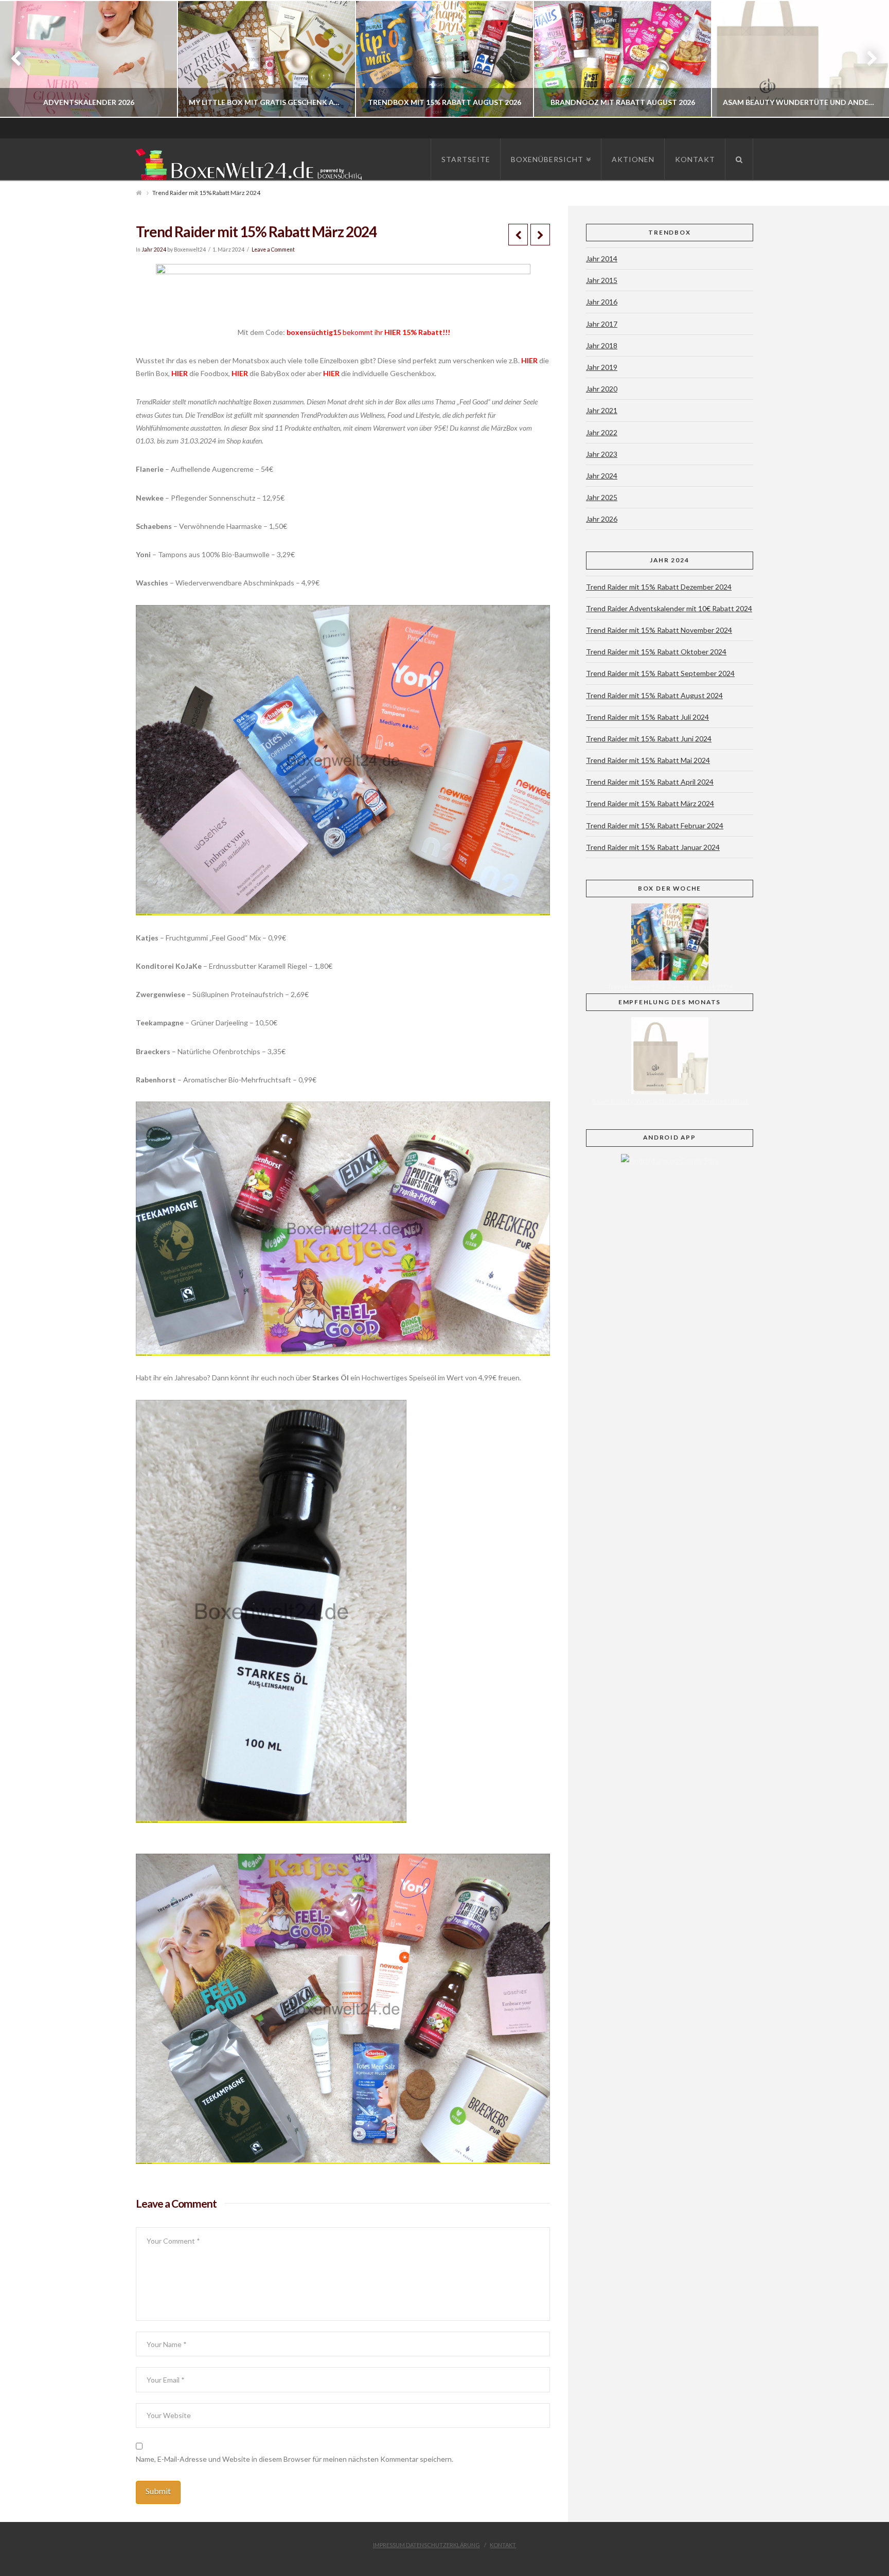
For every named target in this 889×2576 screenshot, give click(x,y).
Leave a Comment (273, 250)
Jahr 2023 (602, 454)
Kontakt (503, 2545)
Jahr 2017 (602, 324)
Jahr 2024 (154, 250)
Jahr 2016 (602, 302)
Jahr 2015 (602, 280)
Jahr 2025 (602, 497)
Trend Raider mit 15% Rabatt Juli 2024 (647, 717)
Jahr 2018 (602, 345)
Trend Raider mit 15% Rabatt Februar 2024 (655, 825)
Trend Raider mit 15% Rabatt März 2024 (650, 803)
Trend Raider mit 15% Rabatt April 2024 (650, 782)
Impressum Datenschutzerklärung (426, 2545)
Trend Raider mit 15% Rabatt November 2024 (659, 630)
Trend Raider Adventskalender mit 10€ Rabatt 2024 (669, 608)
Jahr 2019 (602, 367)
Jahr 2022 (602, 432)
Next (867, 59)
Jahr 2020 (602, 389)
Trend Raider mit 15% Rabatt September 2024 (660, 673)
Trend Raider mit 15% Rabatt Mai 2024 (648, 760)
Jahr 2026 (602, 519)
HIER (393, 332)
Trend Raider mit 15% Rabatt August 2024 (654, 695)
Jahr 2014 (602, 259)
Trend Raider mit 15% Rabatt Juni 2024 (649, 739)
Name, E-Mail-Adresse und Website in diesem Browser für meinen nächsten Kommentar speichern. (295, 2459)
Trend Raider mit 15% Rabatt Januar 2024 (653, 847)
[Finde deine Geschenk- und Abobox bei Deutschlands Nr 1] (252, 162)
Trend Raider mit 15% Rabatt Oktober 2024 (656, 652)
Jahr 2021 (602, 410)
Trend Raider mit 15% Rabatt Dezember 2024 (659, 587)
